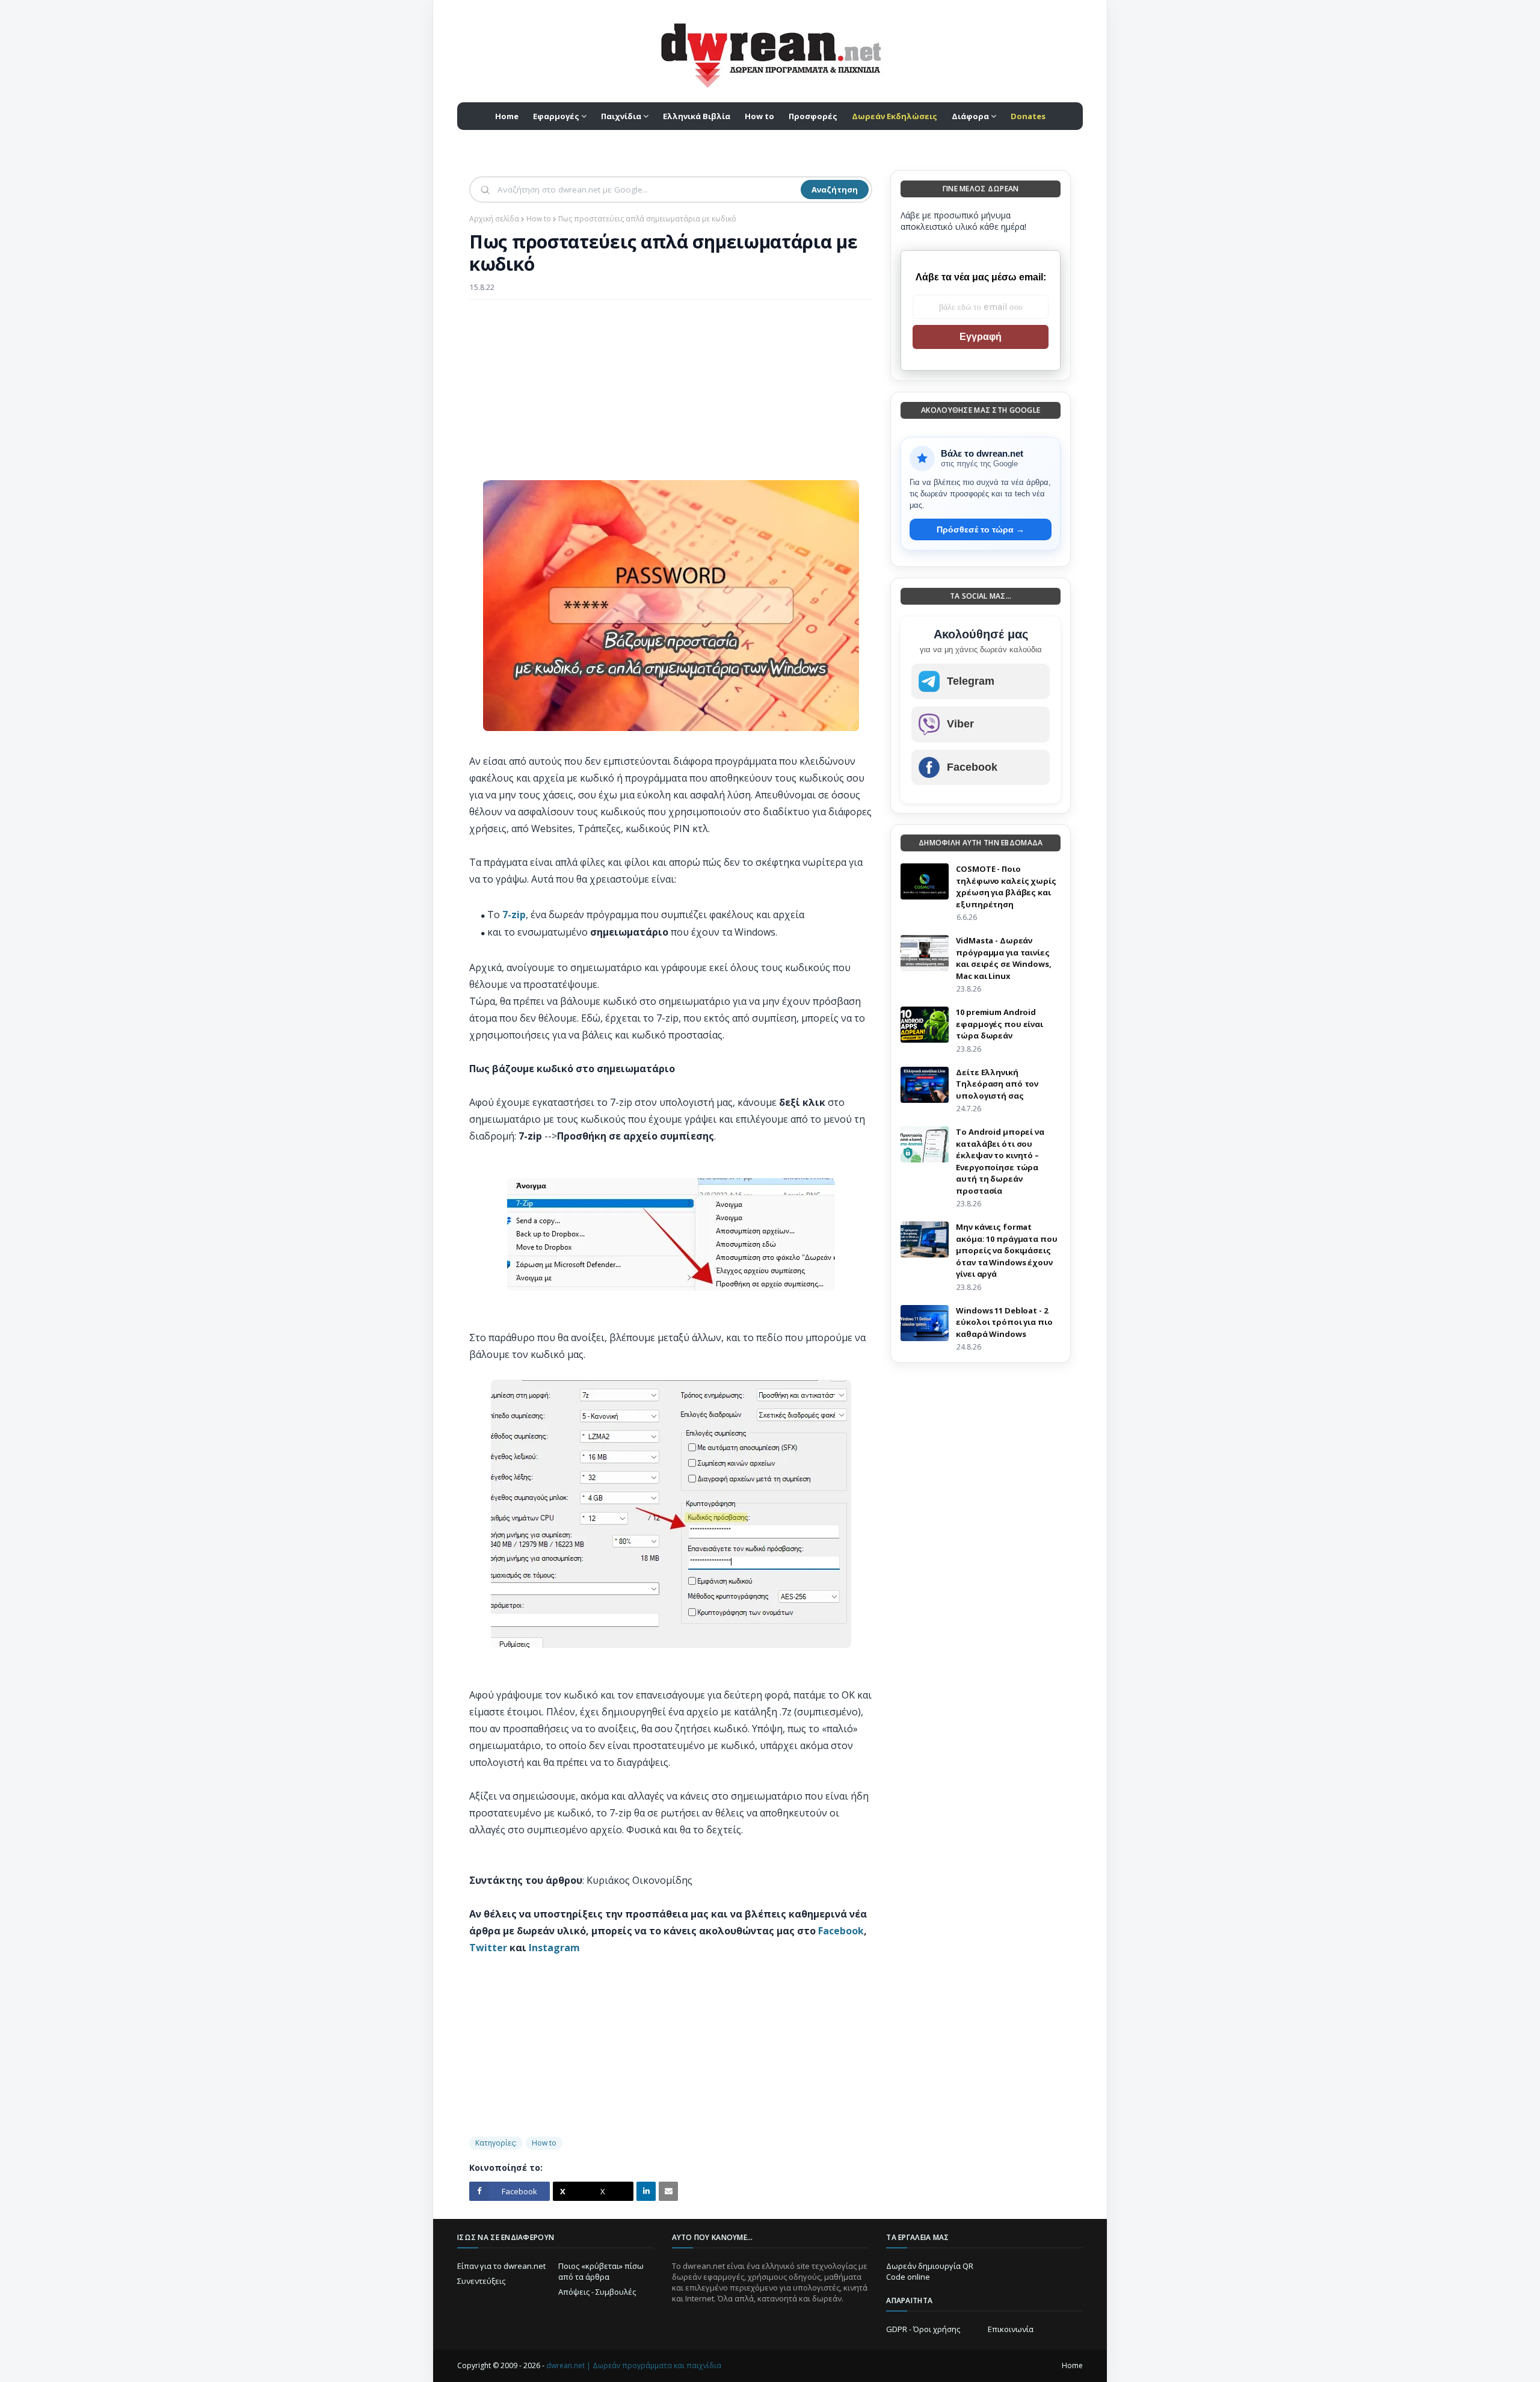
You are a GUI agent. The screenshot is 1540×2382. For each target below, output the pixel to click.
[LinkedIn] (646, 2191)
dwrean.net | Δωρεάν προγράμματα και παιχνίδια (634, 2365)
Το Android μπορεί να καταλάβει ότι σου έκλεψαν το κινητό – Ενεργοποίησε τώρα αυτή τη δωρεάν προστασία (1000, 1161)
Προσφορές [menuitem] (813, 116)
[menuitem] (895, 116)
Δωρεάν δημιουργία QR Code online (930, 2271)
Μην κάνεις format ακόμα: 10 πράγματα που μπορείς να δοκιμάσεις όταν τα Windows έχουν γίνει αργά (1006, 1250)
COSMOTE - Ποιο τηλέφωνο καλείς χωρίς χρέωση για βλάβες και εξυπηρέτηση (1006, 887)
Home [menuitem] (507, 116)
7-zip (514, 915)
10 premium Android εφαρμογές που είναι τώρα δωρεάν (999, 1024)
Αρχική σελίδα (494, 219)
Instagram (554, 1948)
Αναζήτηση (835, 190)
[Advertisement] (671, 396)
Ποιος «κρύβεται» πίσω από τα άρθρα (601, 2271)
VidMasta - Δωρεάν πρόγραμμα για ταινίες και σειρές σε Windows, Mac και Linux (1003, 958)
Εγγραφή (981, 337)
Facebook (841, 1931)
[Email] (668, 2191)
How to (539, 219)
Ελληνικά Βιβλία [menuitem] (697, 116)
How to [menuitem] (759, 116)
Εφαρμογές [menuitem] (556, 116)
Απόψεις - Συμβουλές (597, 2292)
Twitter (488, 1948)
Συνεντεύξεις (481, 2281)
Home (1072, 2365)
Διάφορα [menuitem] (970, 116)
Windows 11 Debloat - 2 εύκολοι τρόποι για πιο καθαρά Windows (1004, 1322)
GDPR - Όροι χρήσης (923, 2329)
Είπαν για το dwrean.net (501, 2266)
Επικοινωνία (1011, 2329)
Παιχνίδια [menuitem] (621, 116)
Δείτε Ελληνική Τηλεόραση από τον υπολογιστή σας (997, 1084)
